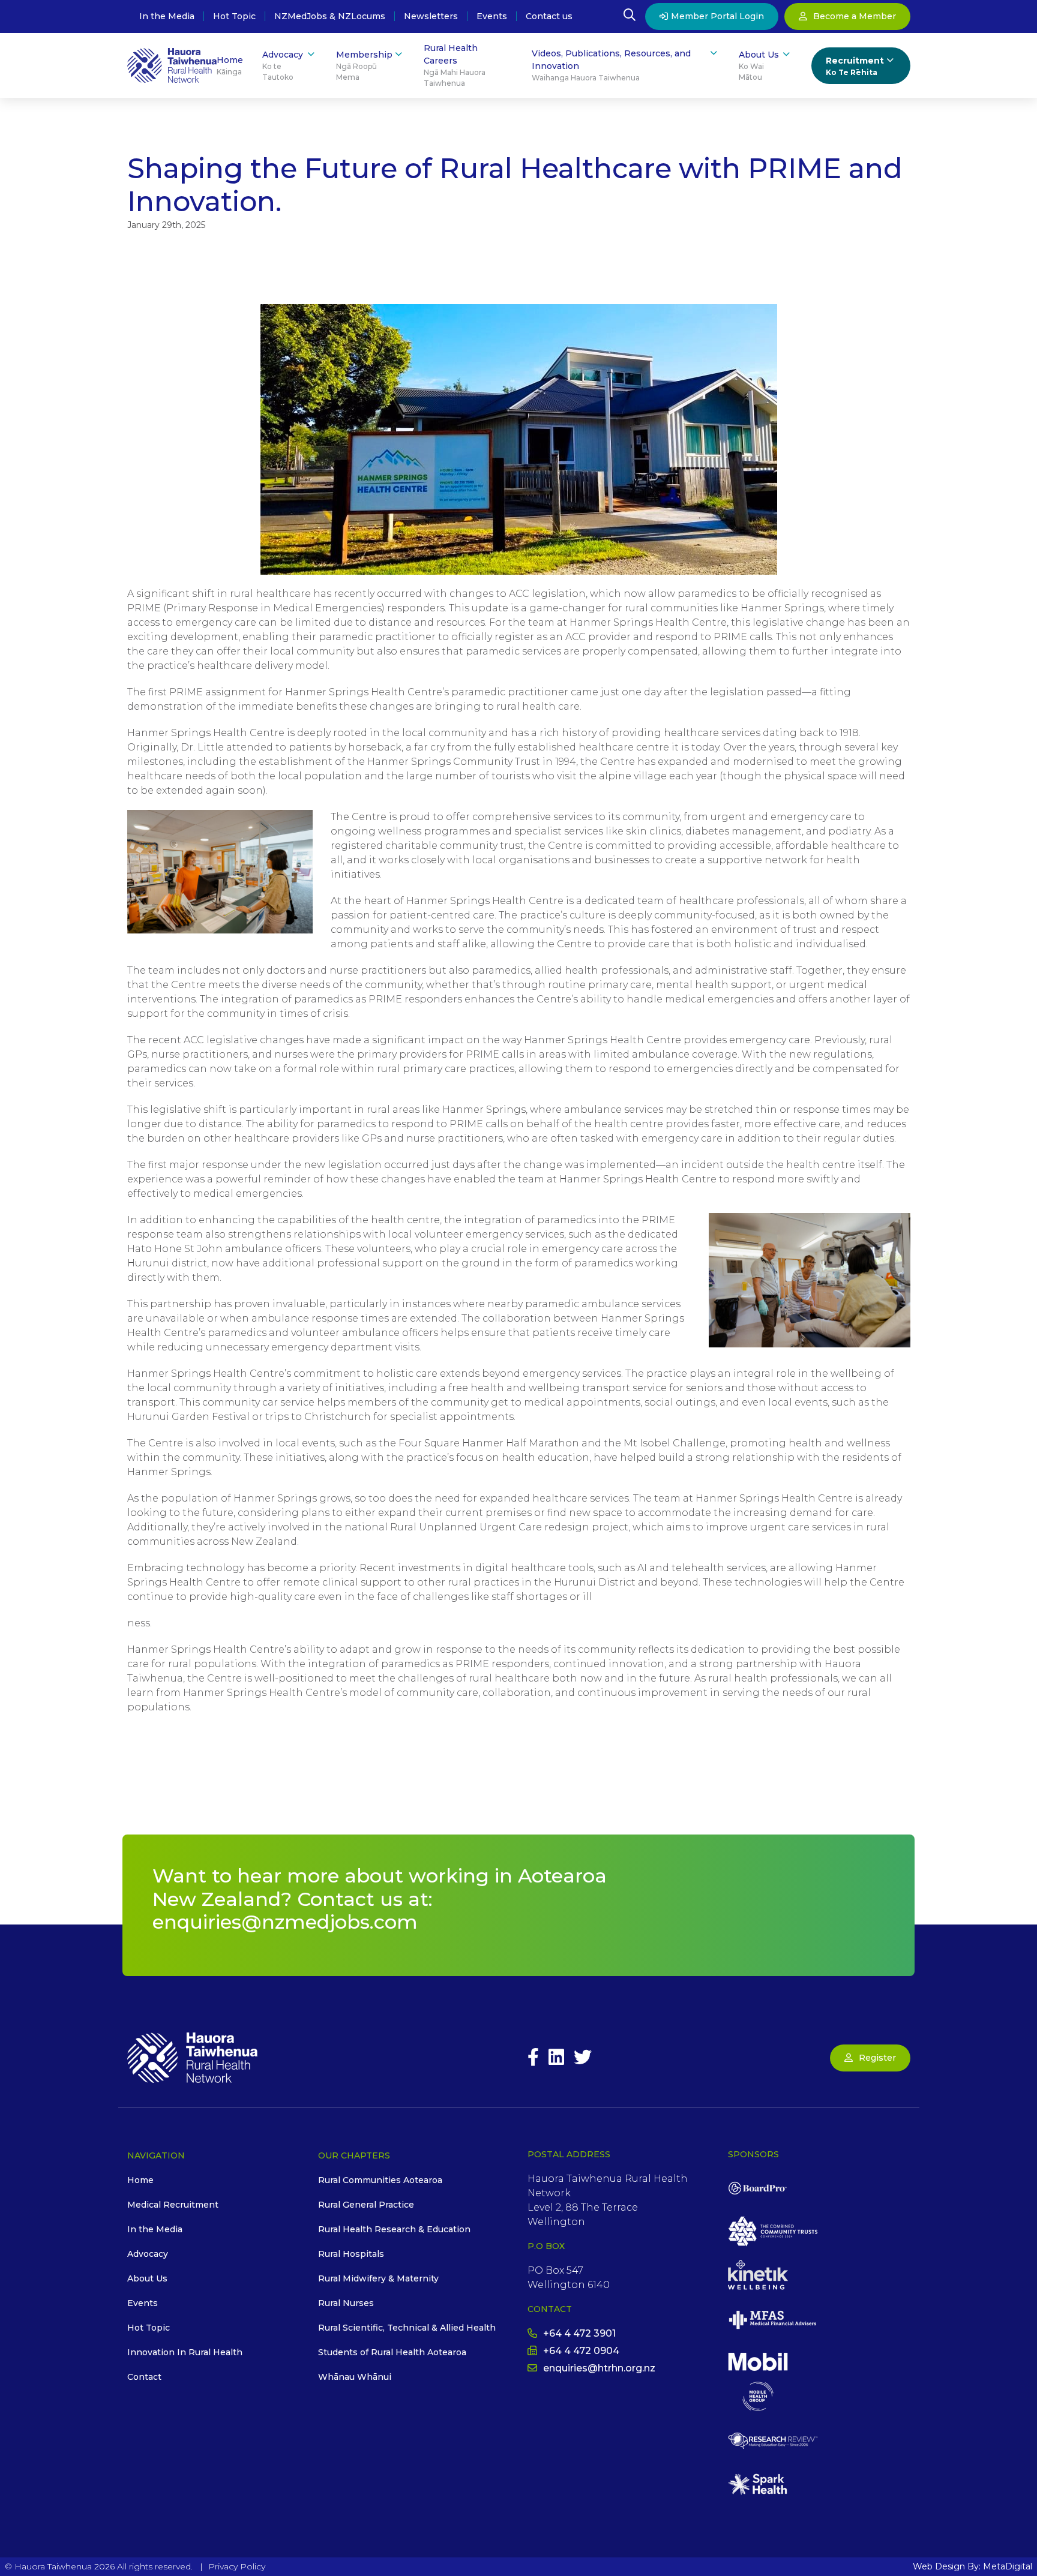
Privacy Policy (237, 2566)
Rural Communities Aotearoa (380, 2180)
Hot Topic (234, 17)
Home (230, 65)
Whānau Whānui (355, 2377)
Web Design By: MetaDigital (972, 2566)
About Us (759, 65)
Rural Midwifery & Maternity (378, 2278)
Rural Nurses (346, 2303)
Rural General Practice (366, 2205)
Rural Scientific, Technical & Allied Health (407, 2328)
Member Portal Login (717, 16)
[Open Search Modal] (630, 17)
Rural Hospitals (351, 2254)
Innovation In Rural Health (185, 2352)
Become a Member (855, 16)
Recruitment (855, 66)
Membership (364, 65)
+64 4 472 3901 (579, 2333)
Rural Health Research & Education (394, 2229)
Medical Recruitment (173, 2205)
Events (492, 17)
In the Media (167, 17)
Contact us (549, 17)
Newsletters (431, 17)
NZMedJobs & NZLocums (330, 17)
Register (877, 2058)
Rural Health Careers (455, 65)
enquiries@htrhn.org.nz (599, 2368)
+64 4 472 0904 (581, 2351)
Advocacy (283, 65)
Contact (144, 2377)
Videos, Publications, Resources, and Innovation (611, 65)
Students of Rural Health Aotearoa (392, 2352)
